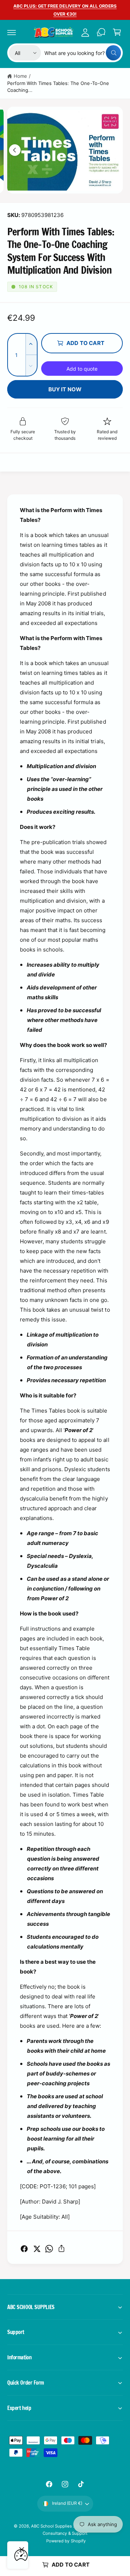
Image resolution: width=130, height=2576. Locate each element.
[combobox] (83, 53)
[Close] (22, 2550)
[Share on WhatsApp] (49, 2249)
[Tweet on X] (37, 2249)
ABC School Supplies (52, 2526)
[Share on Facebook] (24, 2249)
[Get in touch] (101, 32)
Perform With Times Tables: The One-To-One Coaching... (58, 87)
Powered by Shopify (66, 2541)
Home (20, 76)
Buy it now (65, 389)
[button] (12, 32)
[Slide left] (15, 150)
